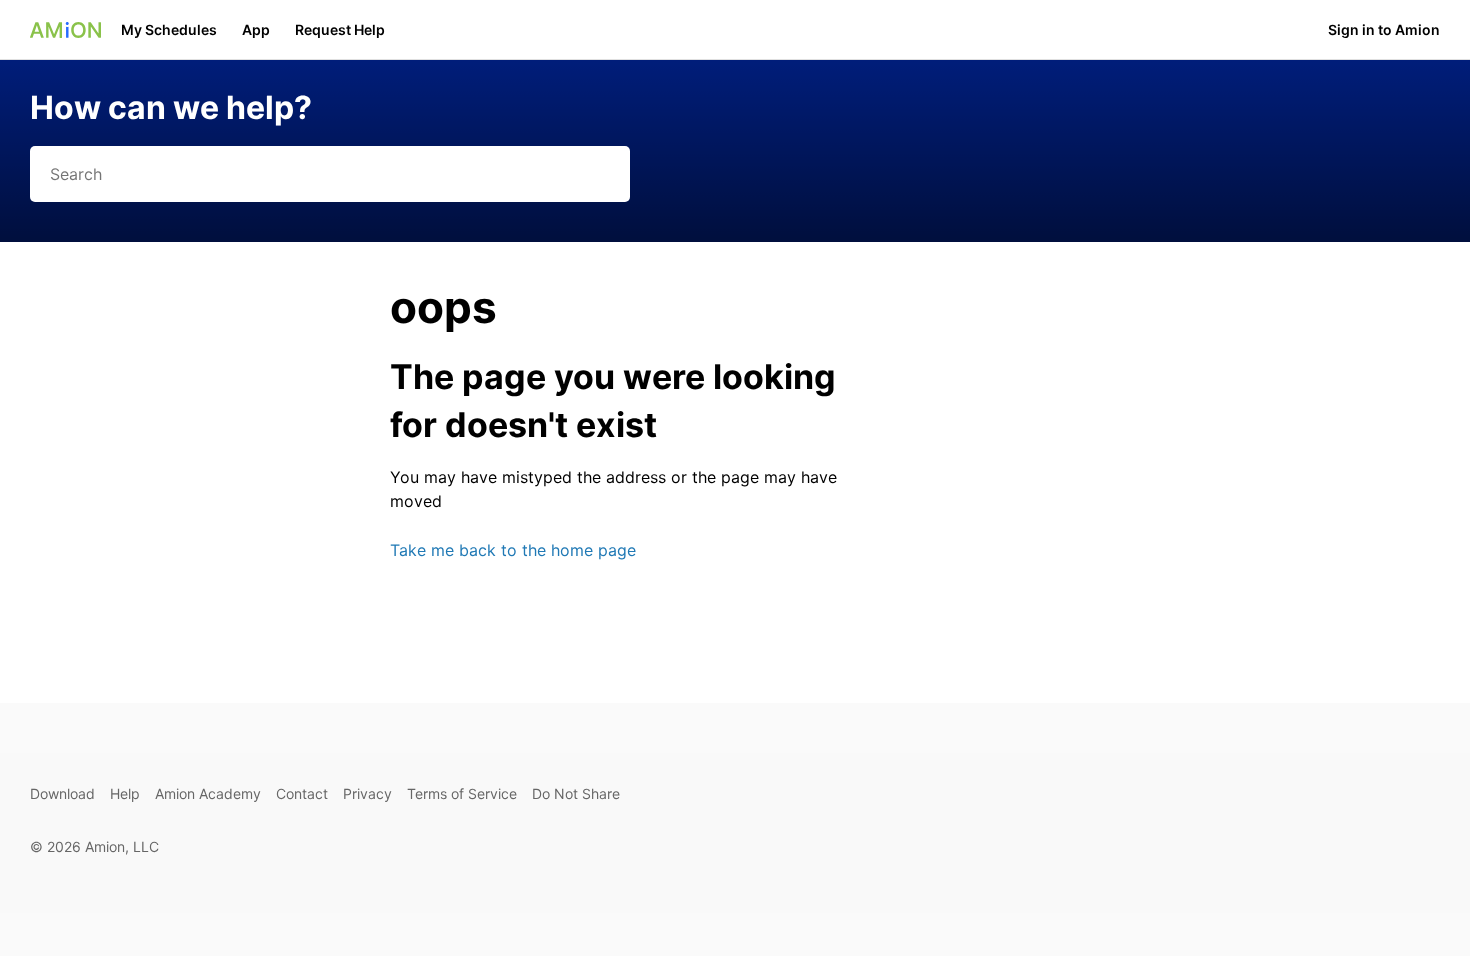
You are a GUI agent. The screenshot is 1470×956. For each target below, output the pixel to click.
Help (125, 793)
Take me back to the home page (513, 550)
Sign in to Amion (1384, 29)
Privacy (367, 793)
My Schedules (169, 29)
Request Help (340, 29)
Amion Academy (208, 793)
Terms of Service (462, 793)
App (256, 29)
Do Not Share (576, 793)
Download (62, 793)
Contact (302, 793)
